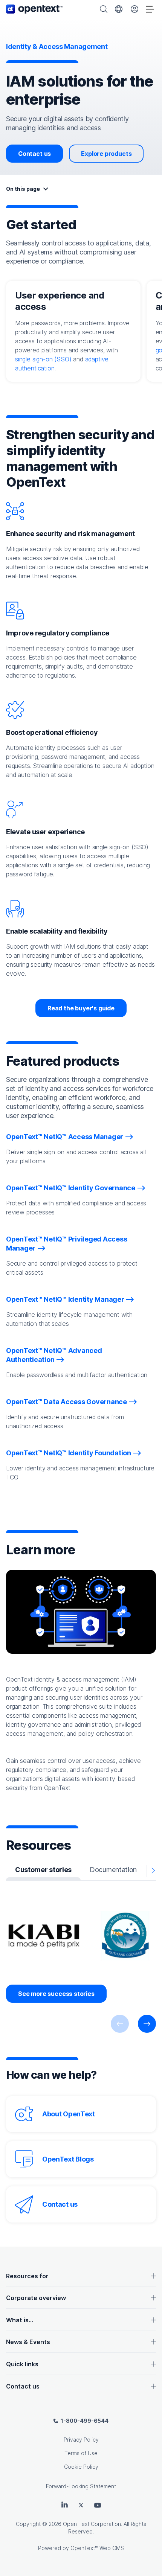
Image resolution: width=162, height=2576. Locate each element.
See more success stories (56, 1994)
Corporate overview (36, 2298)
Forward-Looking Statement (81, 2486)
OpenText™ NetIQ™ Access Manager (65, 1137)
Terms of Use (81, 2453)
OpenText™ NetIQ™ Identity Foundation (69, 1453)
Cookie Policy (81, 2467)
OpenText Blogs (68, 2159)
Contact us (34, 154)
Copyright (28, 2524)
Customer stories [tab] (43, 1870)
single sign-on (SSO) (43, 359)
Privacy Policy (81, 2440)
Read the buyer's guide (81, 1008)
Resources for (27, 2276)
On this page (23, 189)
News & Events (28, 2342)
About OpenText (69, 2114)
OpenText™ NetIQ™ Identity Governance (71, 1188)
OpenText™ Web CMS (97, 2548)
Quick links (22, 2364)
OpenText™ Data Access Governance (66, 1402)
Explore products (106, 154)
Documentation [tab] (113, 1870)
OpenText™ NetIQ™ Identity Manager (65, 1299)
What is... (20, 2320)
